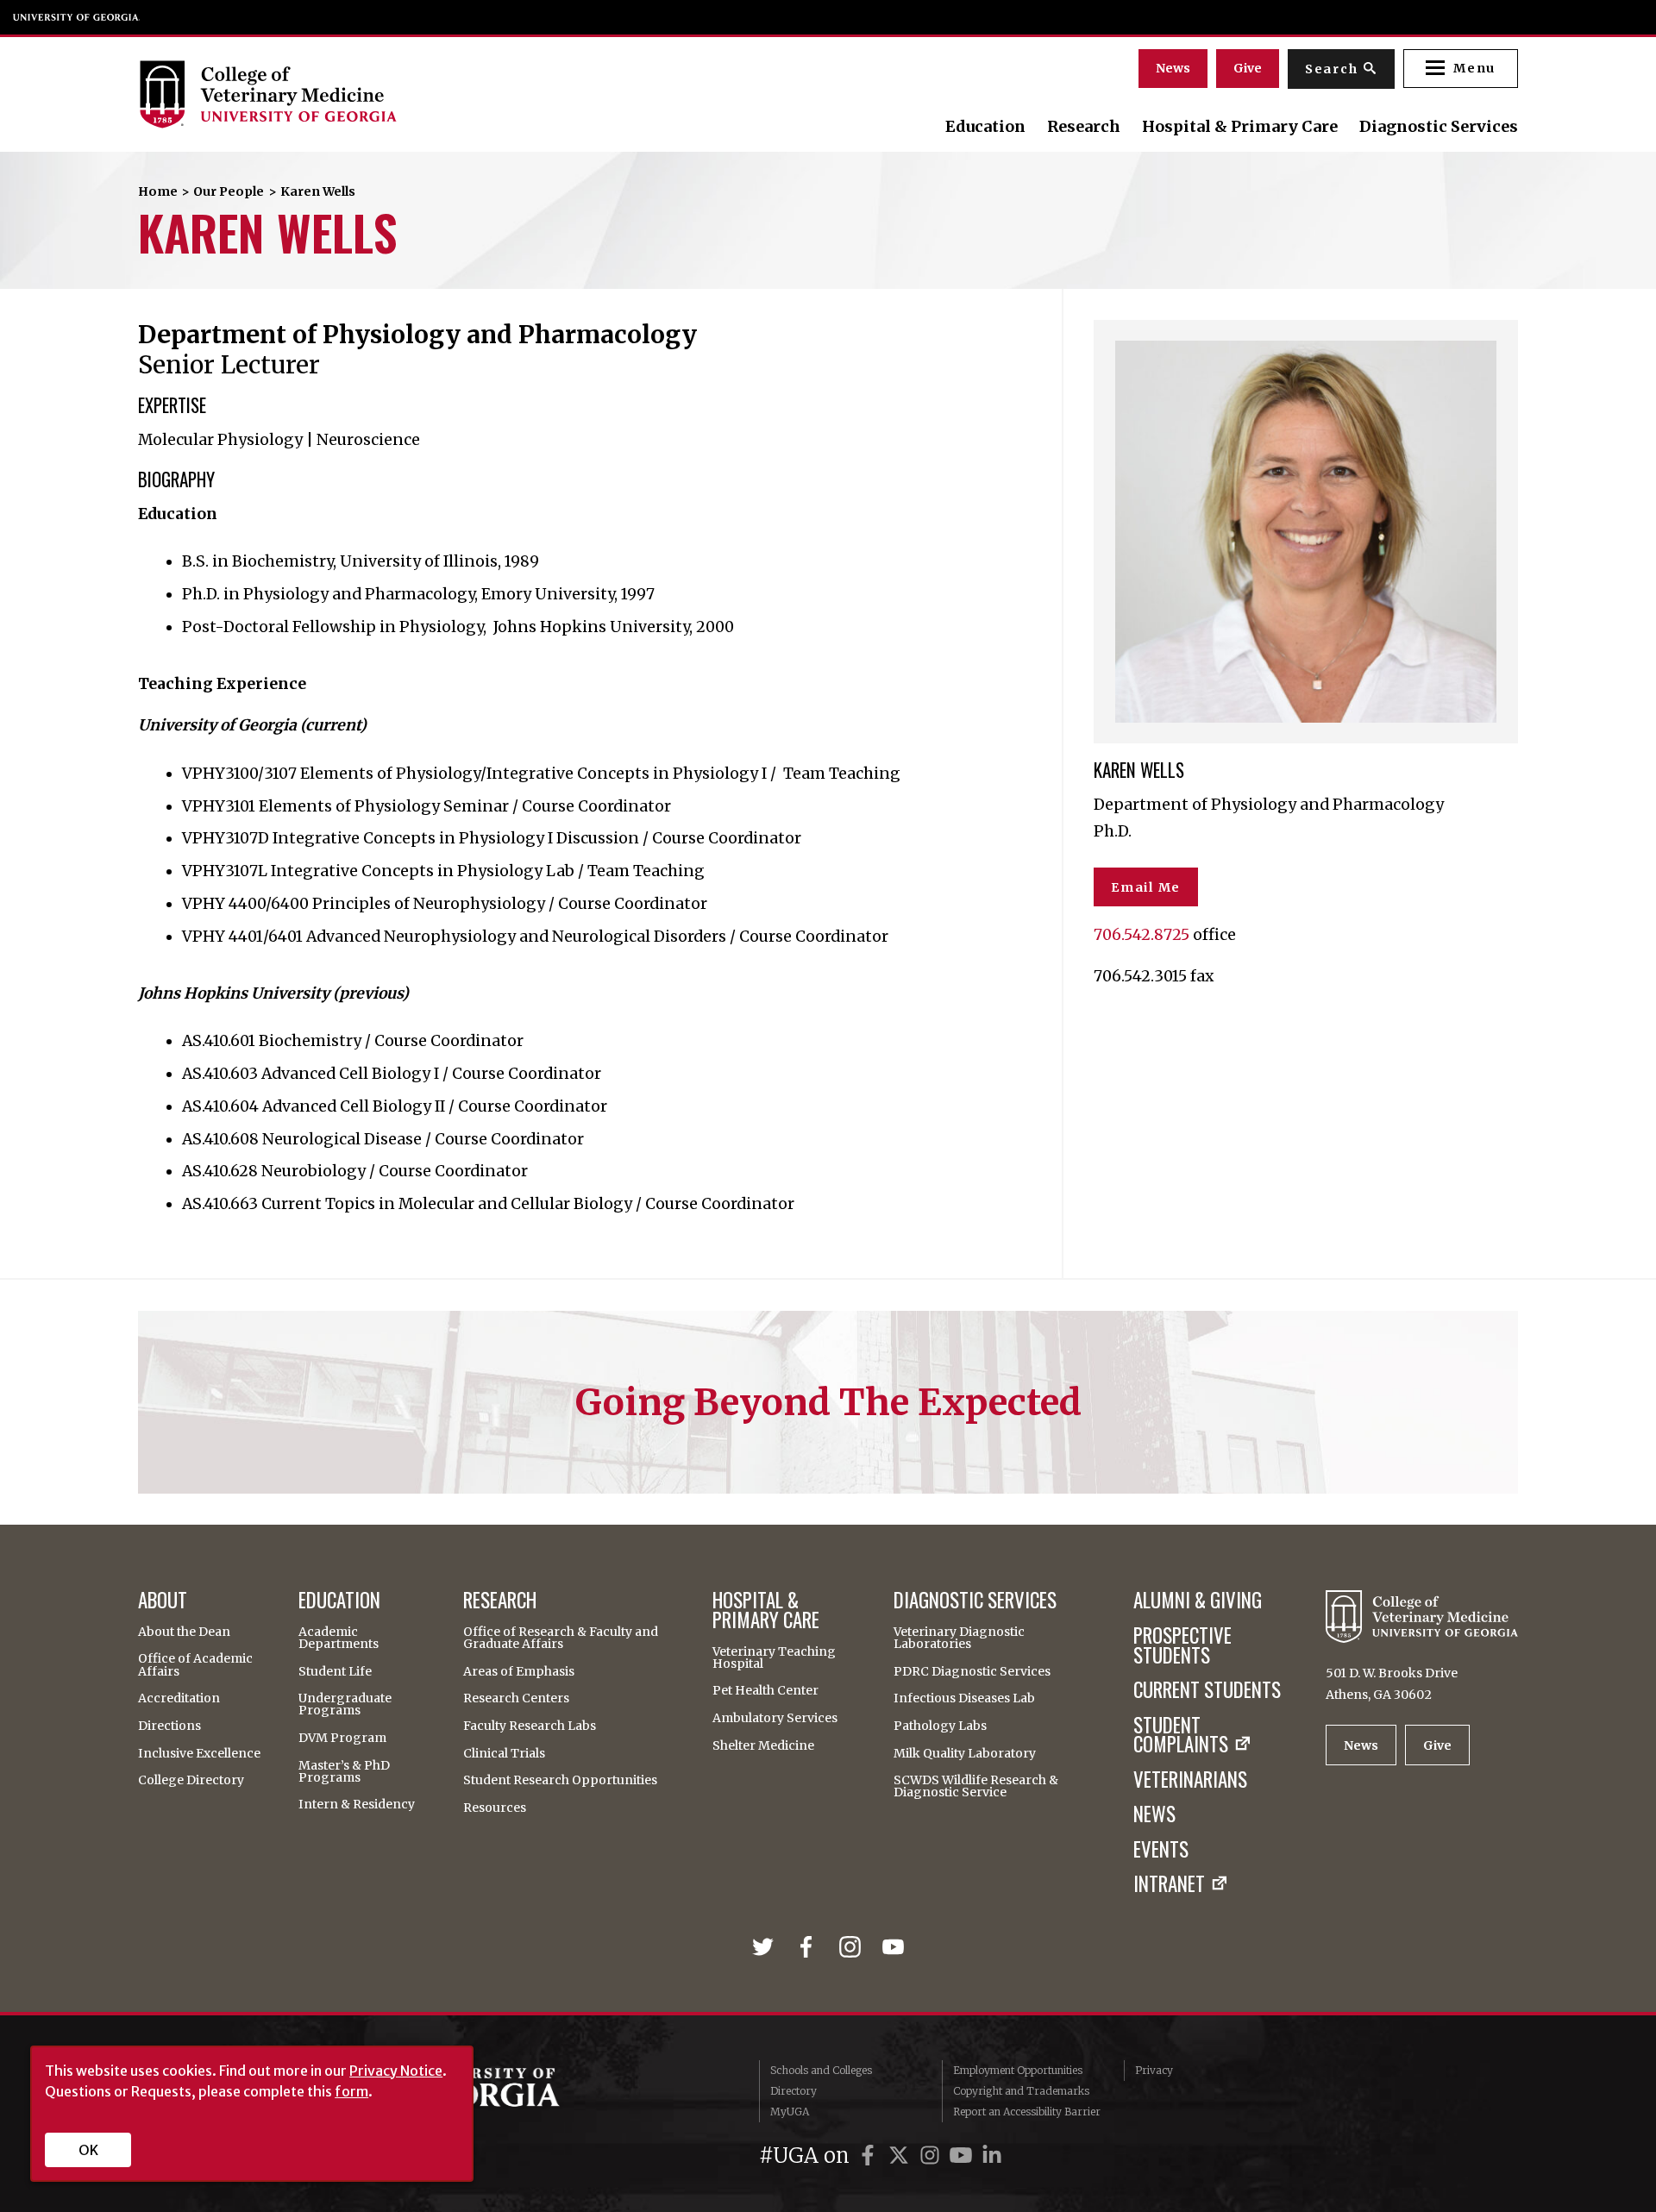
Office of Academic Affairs (195, 1664)
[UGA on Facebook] (870, 2156)
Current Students (1207, 1690)
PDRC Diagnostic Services (972, 1671)
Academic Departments (339, 1638)
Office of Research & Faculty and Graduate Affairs (561, 1638)
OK (88, 2150)
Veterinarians (1190, 1780)
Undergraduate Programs (345, 1704)
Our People (229, 191)
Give (1248, 68)
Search (1332, 69)
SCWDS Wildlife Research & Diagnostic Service (976, 1786)
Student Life (335, 1671)
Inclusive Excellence (199, 1753)
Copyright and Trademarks (1021, 2091)
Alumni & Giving (1198, 1600)
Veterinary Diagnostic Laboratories (959, 1638)
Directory (793, 2091)
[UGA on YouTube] (963, 2156)
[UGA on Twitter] (901, 2156)
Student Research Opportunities (560, 1780)
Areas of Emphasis (519, 1671)
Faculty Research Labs (530, 1726)
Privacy (1154, 2070)
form (351, 2091)
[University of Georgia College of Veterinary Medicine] (347, 94)
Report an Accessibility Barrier (1027, 2112)
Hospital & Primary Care (1240, 127)
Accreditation (179, 1698)
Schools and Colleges (821, 2070)
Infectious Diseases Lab (964, 1698)
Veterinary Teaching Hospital (774, 1657)
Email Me (1146, 887)
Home (158, 191)
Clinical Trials (504, 1753)
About (163, 1600)
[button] (1461, 69)
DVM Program (342, 1738)
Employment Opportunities (1018, 2070)
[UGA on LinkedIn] (992, 2156)
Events (1161, 1849)
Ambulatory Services (775, 1718)
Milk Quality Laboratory (965, 1753)
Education (985, 127)
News (1173, 68)
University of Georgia (77, 17)
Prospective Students (1182, 1645)
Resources (495, 1808)
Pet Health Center (765, 1690)
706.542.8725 (1142, 935)
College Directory (191, 1780)
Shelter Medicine (763, 1745)
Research (1084, 127)
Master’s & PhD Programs (344, 1771)
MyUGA (790, 2112)
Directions (169, 1726)
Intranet (1169, 1884)
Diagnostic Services (1439, 127)
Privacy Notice (396, 2071)
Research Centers (516, 1698)
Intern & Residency (357, 1804)
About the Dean (184, 1632)
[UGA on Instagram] (932, 2156)
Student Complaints (1181, 1735)
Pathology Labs (940, 1726)
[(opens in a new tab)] (766, 1947)
